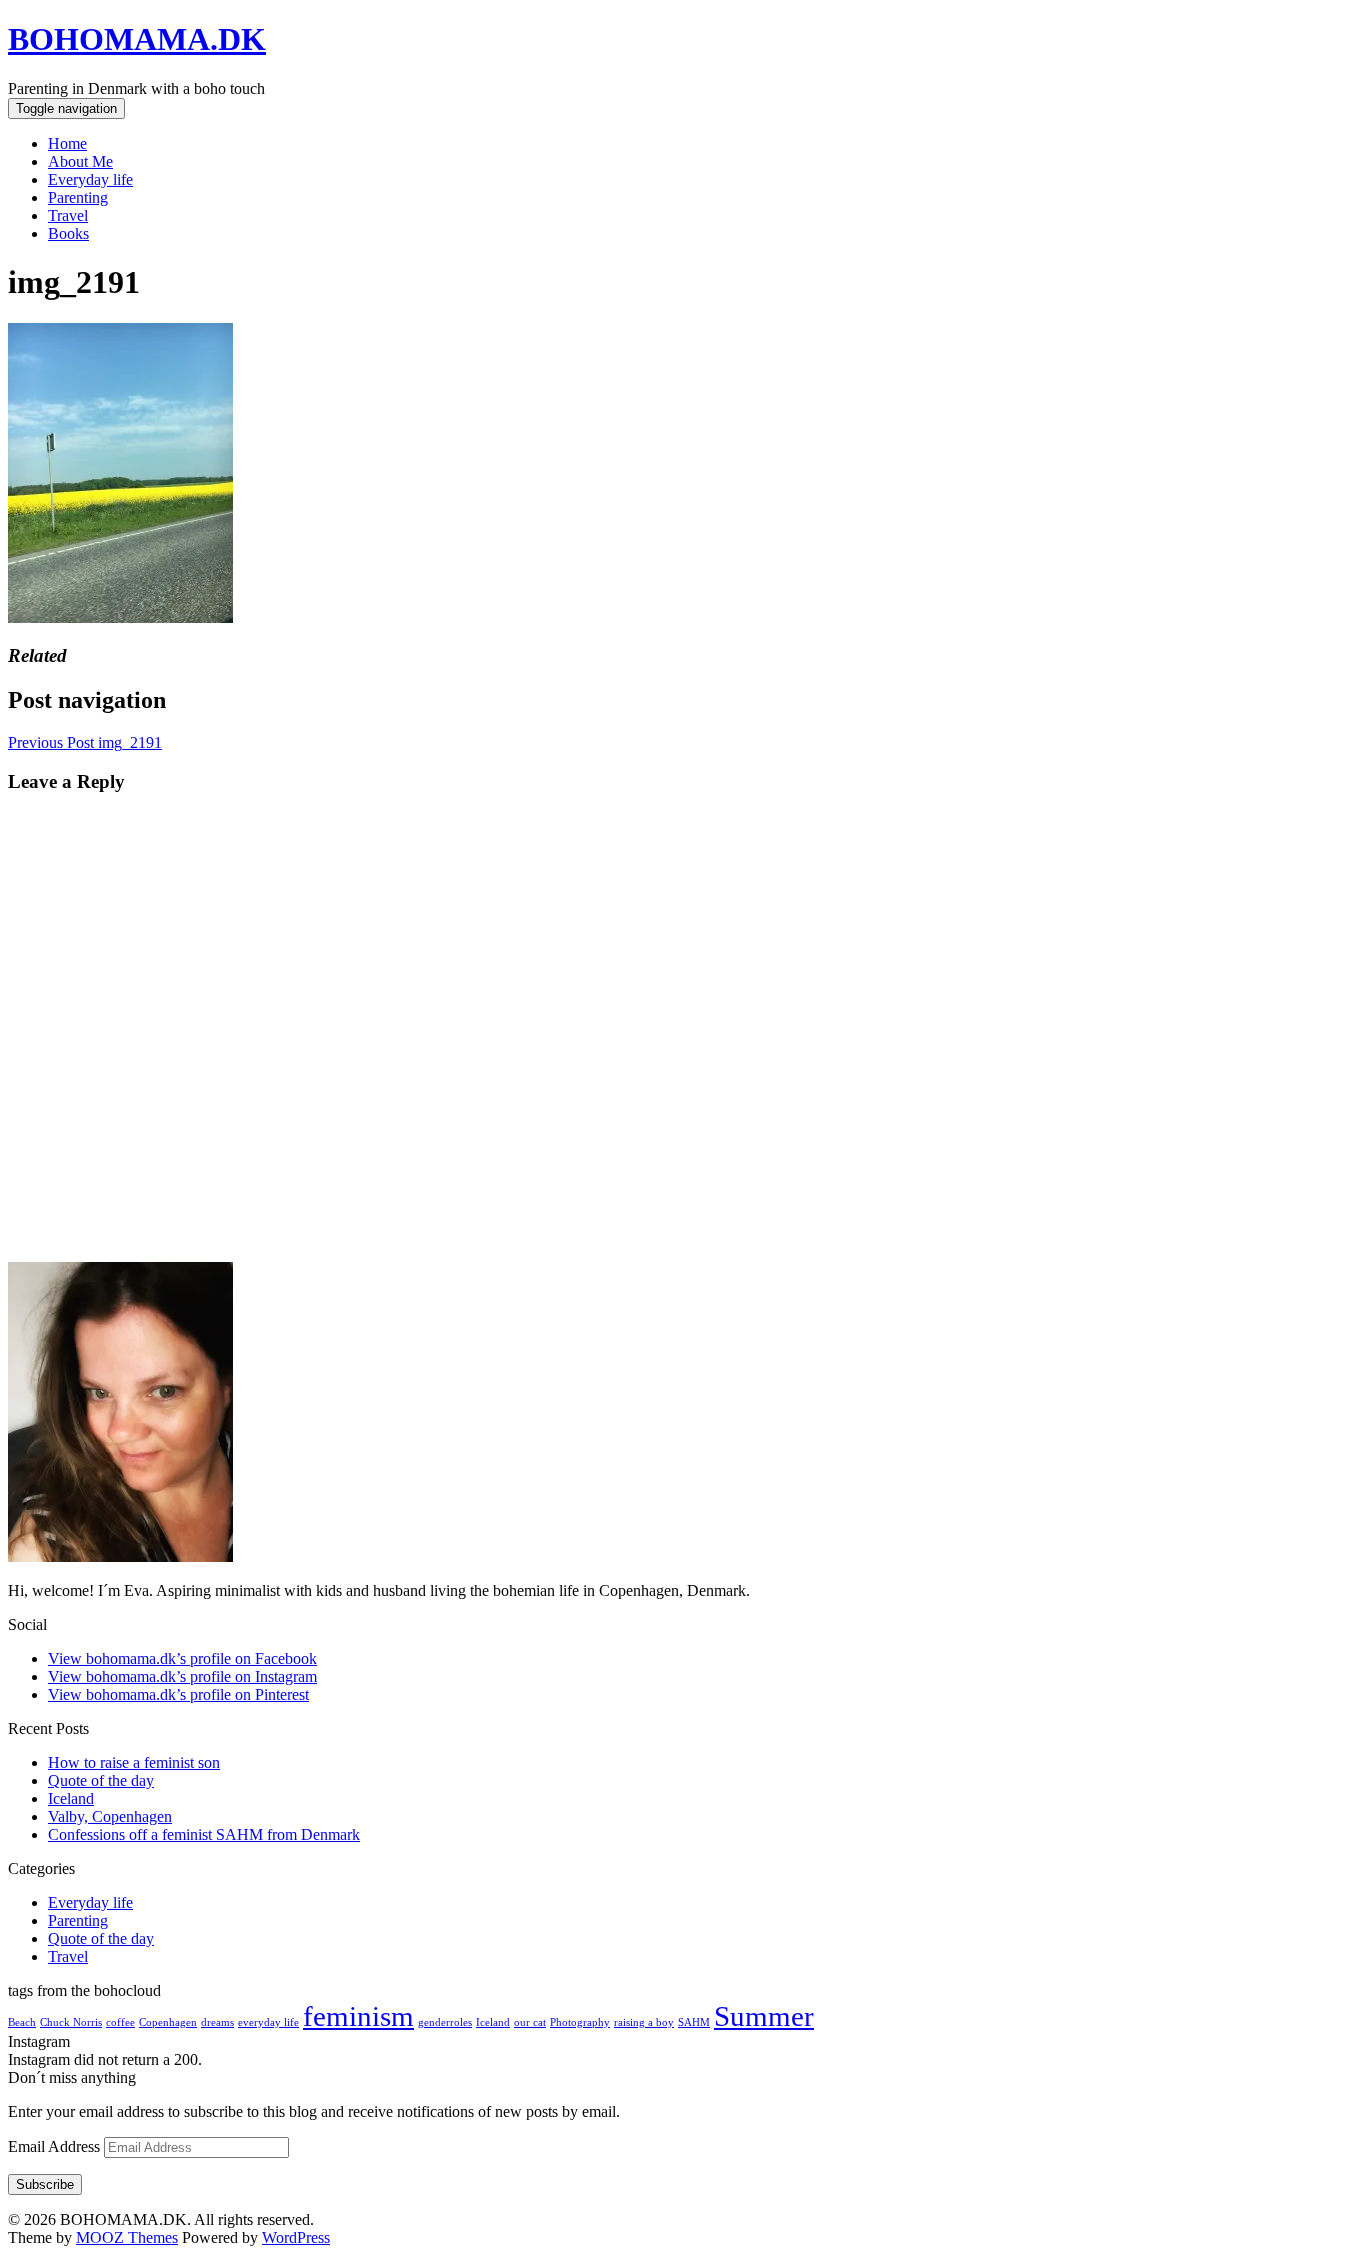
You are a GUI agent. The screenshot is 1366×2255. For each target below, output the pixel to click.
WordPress (296, 2237)
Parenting (78, 197)
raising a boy (644, 2022)
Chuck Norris (71, 2022)
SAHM (694, 2022)
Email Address (56, 2146)
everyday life (268, 2022)
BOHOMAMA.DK (137, 39)
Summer (764, 2016)
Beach (22, 2022)
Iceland (71, 1798)
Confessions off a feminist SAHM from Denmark (204, 1834)
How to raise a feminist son (134, 1762)
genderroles (445, 2022)
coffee (120, 2022)
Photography (580, 2022)
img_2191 (85, 742)
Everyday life (90, 179)
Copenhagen (168, 2022)
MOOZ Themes (127, 2237)
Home (67, 143)
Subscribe (45, 2184)
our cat (530, 2022)
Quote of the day (101, 1780)
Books (68, 233)
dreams (217, 2022)
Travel (68, 215)
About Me (80, 161)
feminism (358, 2016)
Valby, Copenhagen (110, 1816)
